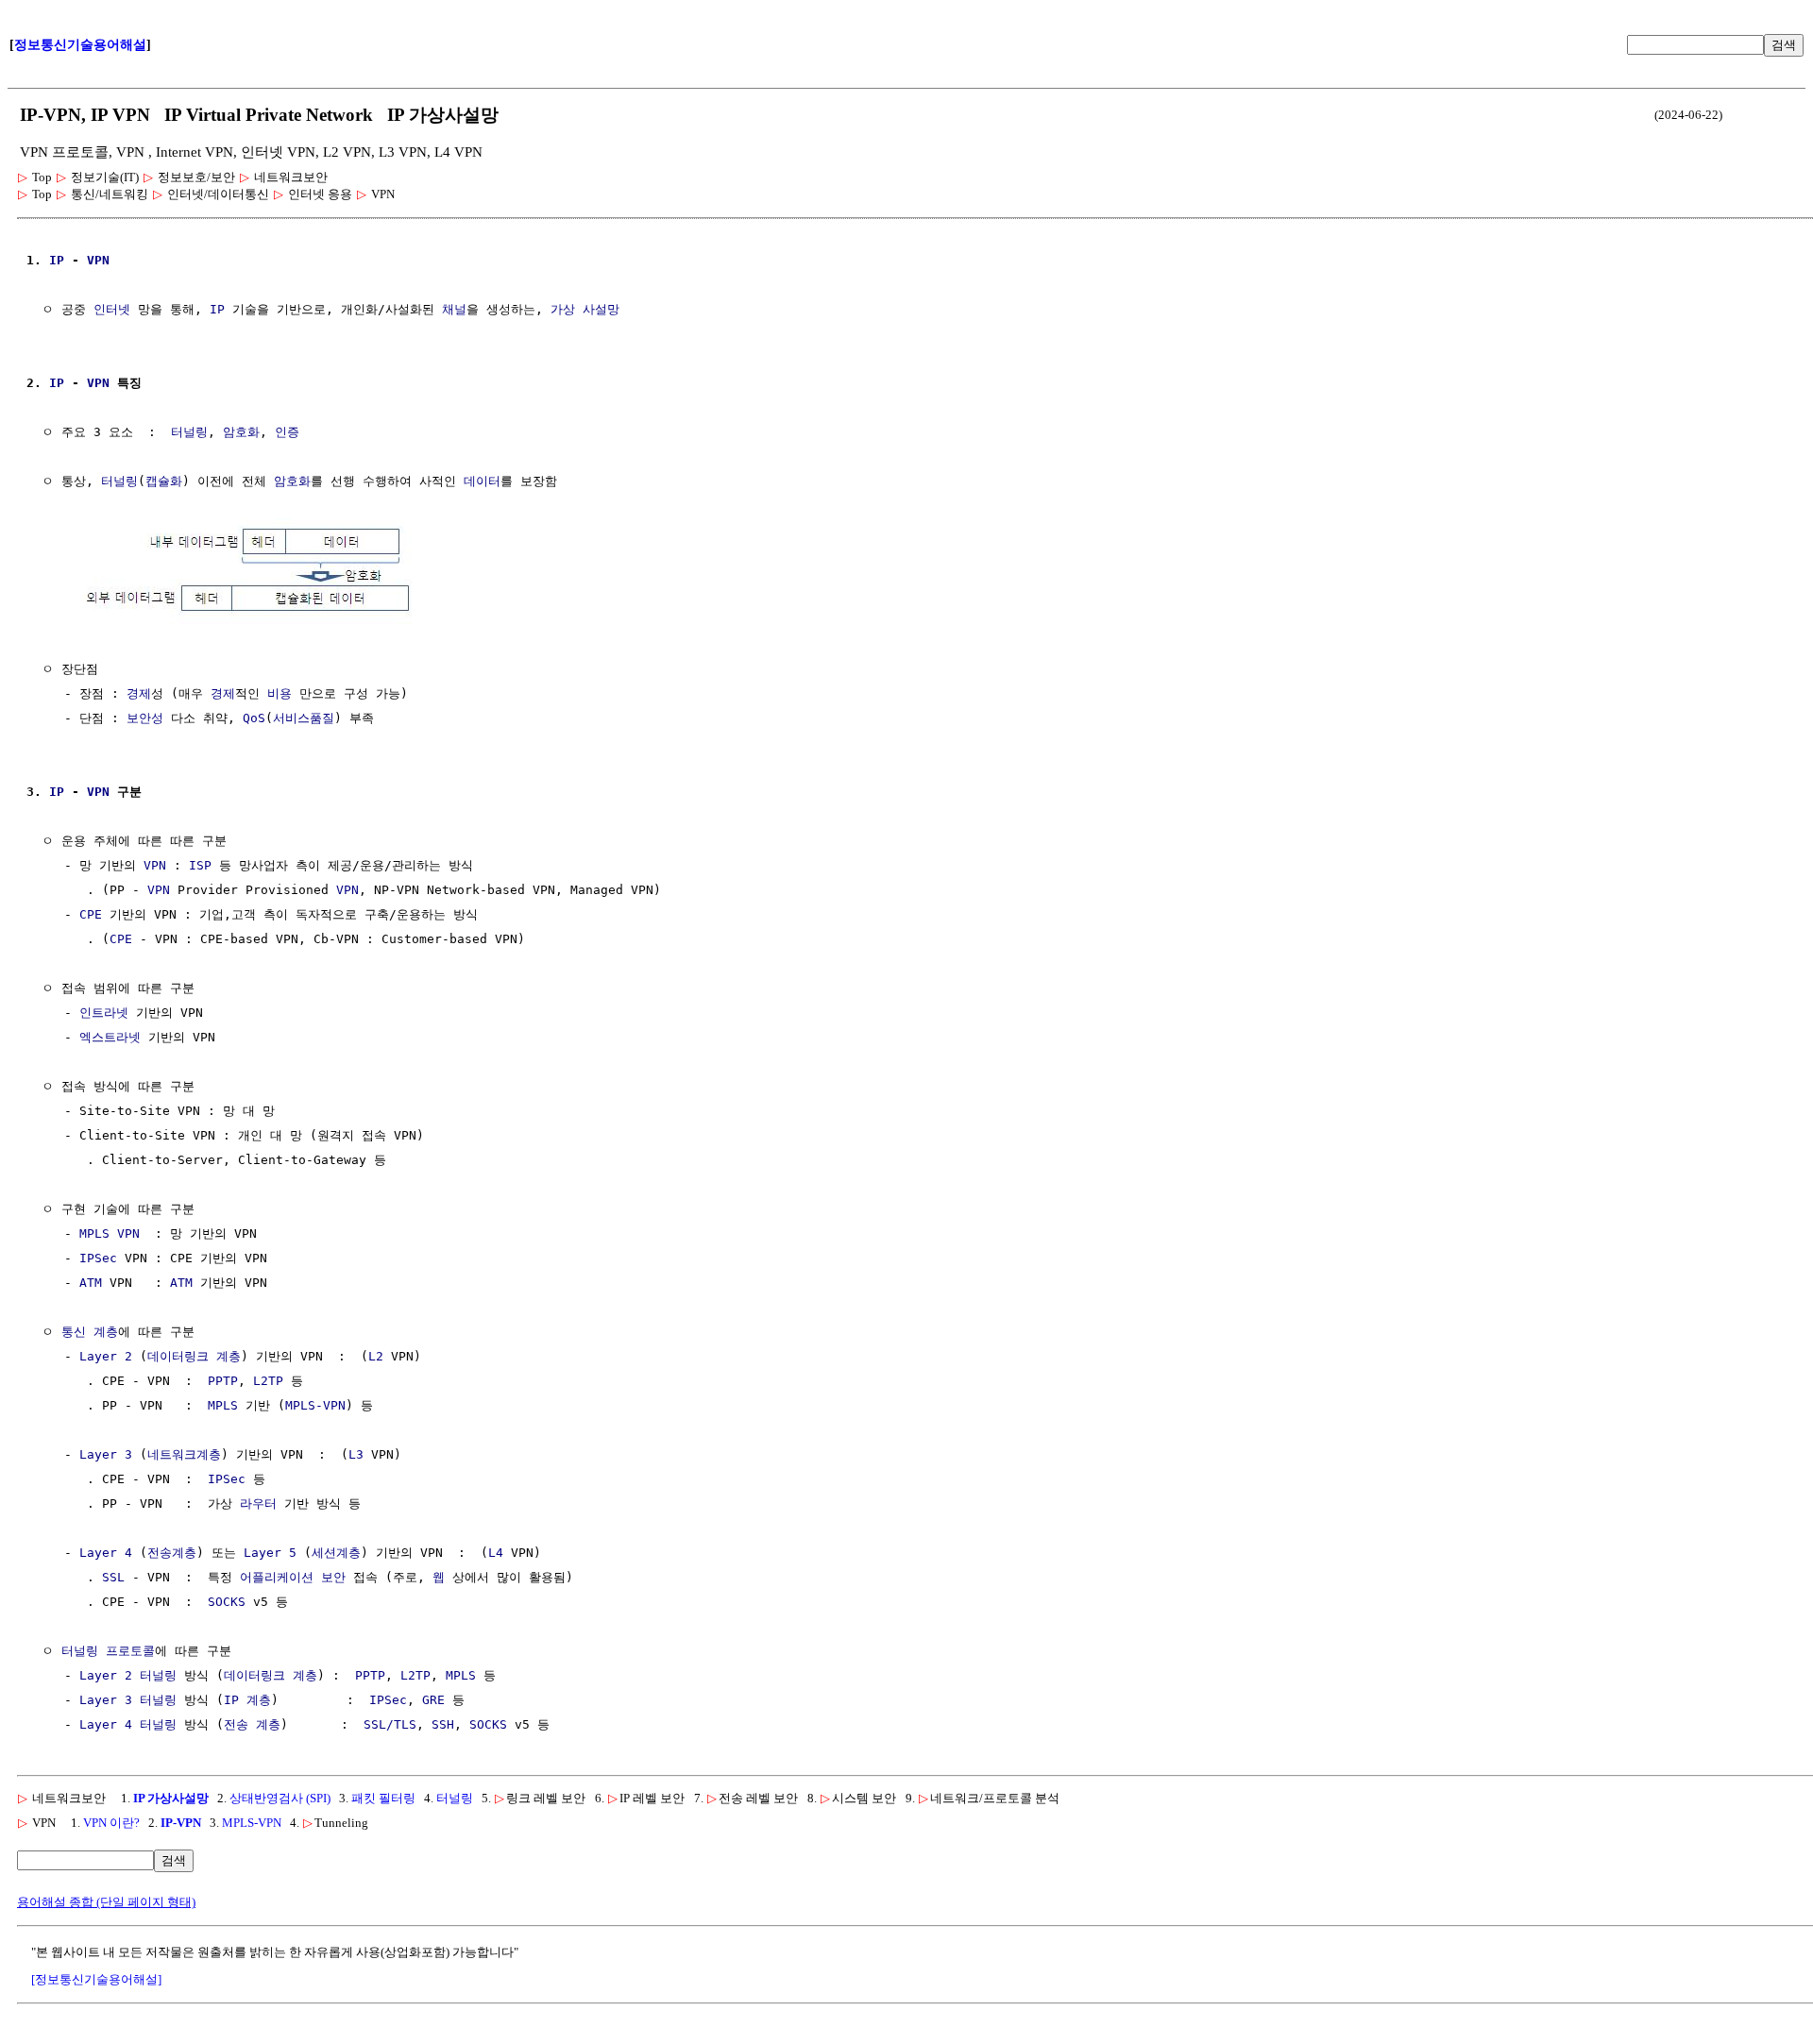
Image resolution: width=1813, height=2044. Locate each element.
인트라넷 (104, 1013)
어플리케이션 (277, 1577)
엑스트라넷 (110, 1037)
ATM (91, 1283)
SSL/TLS (390, 1724)
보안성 (145, 718)
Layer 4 (106, 1553)
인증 (287, 432)
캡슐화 (164, 481)
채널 (454, 309)
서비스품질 (304, 718)
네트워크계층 (184, 1454)
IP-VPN (181, 1823)
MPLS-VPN (315, 1405)
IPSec (98, 1258)
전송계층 (172, 1553)
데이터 (482, 481)
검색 (1784, 45)
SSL (113, 1577)
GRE (433, 1700)
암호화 (241, 432)
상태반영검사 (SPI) (280, 1798)
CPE (91, 914)
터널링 (189, 432)
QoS (254, 718)
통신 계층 (90, 1332)
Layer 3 (106, 1454)
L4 (496, 1553)
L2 (376, 1356)
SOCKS (227, 1602)
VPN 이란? (111, 1823)
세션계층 (336, 1553)
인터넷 (112, 309)
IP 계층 (247, 1700)
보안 (333, 1577)
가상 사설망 (585, 309)
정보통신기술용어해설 (80, 45)
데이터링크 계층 (194, 1356)
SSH (443, 1724)
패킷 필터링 (383, 1798)
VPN (98, 260)
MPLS (223, 1405)
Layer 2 (106, 1356)
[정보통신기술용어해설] (96, 1979)
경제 (139, 693)
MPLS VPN (110, 1233)
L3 (356, 1454)
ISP (200, 865)
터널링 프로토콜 (108, 1651)
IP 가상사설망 (171, 1798)
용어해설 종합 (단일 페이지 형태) (106, 1902)
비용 (280, 693)
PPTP (223, 1381)
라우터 (258, 1503)
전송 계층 (252, 1724)
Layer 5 (270, 1553)
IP (57, 260)
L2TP (268, 1381)
